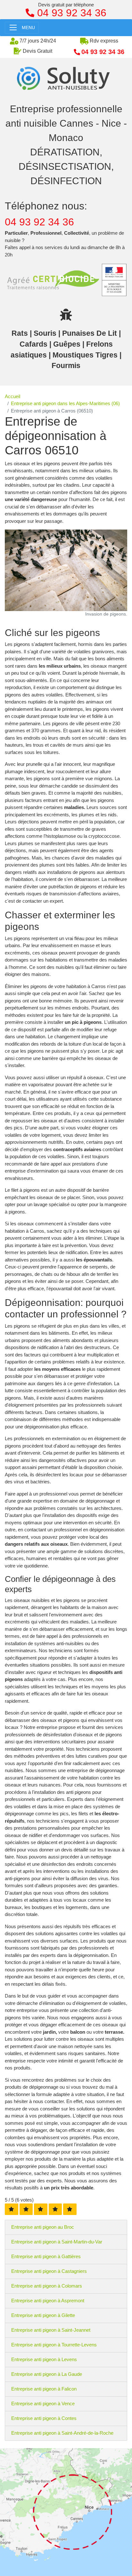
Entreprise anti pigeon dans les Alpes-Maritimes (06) (65, 403)
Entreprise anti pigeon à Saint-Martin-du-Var (57, 2242)
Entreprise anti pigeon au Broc (43, 2227)
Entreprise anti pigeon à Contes (44, 2418)
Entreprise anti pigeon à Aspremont (48, 2301)
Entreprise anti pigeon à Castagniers (49, 2271)
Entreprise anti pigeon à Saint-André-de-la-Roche (62, 2433)
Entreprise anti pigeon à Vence (43, 2403)
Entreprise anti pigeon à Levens (44, 2359)
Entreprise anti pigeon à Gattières (46, 2256)
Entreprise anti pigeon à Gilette (43, 2315)
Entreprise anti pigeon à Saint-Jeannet (51, 2330)
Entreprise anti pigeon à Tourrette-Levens (54, 2345)
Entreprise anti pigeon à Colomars (47, 2286)
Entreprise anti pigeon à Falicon (44, 2389)
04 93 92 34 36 (39, 222)
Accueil (12, 396)
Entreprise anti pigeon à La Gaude (47, 2374)
